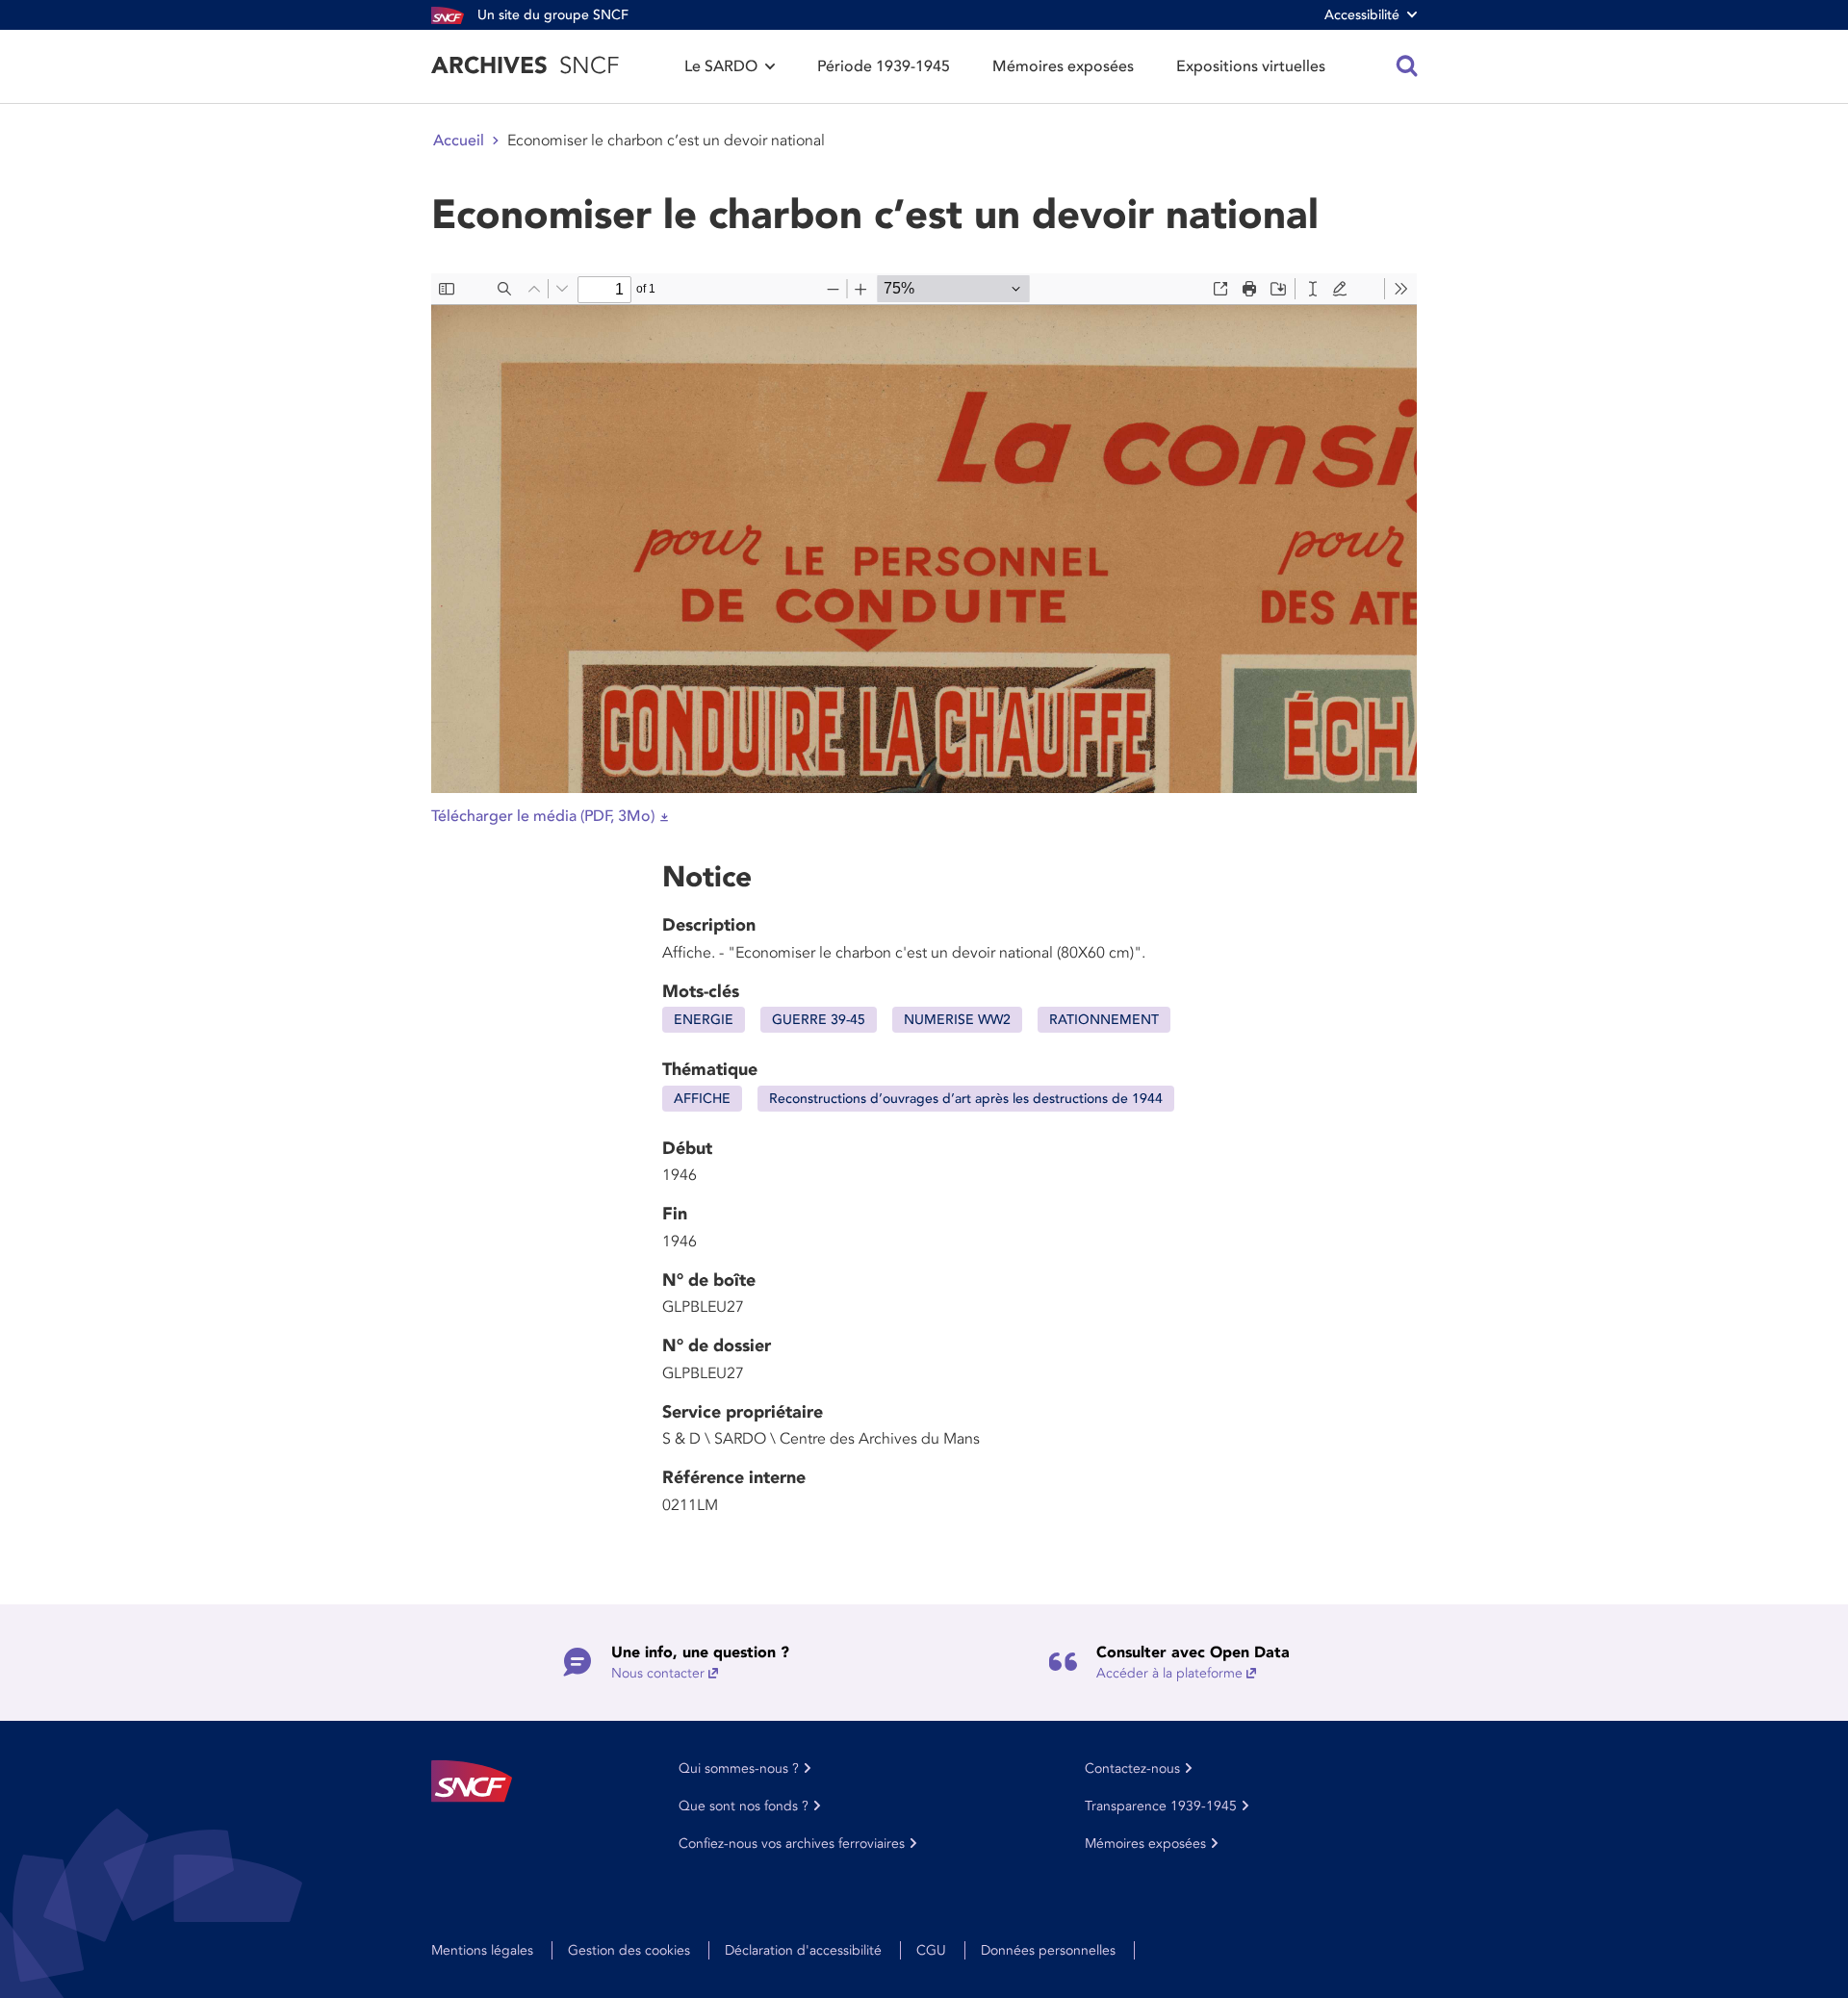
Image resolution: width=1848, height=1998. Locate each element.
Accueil (459, 141)
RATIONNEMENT (1104, 1020)
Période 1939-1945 (884, 66)
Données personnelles (1048, 1950)
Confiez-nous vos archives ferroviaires (792, 1844)
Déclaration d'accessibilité (803, 1950)
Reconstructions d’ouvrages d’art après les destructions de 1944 (966, 1099)
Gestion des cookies (629, 1950)
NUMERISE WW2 (957, 1020)
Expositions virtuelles (1251, 66)
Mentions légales (482, 1950)
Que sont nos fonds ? (744, 1806)
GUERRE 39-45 (819, 1020)
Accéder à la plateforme (1169, 1673)
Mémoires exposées (1063, 66)
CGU (931, 1950)
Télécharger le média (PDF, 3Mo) (543, 816)
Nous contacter (658, 1673)
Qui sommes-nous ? (739, 1768)
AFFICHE (702, 1099)
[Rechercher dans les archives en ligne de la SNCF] (1407, 66)
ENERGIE (704, 1020)
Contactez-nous (1132, 1768)
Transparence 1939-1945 (1161, 1806)
